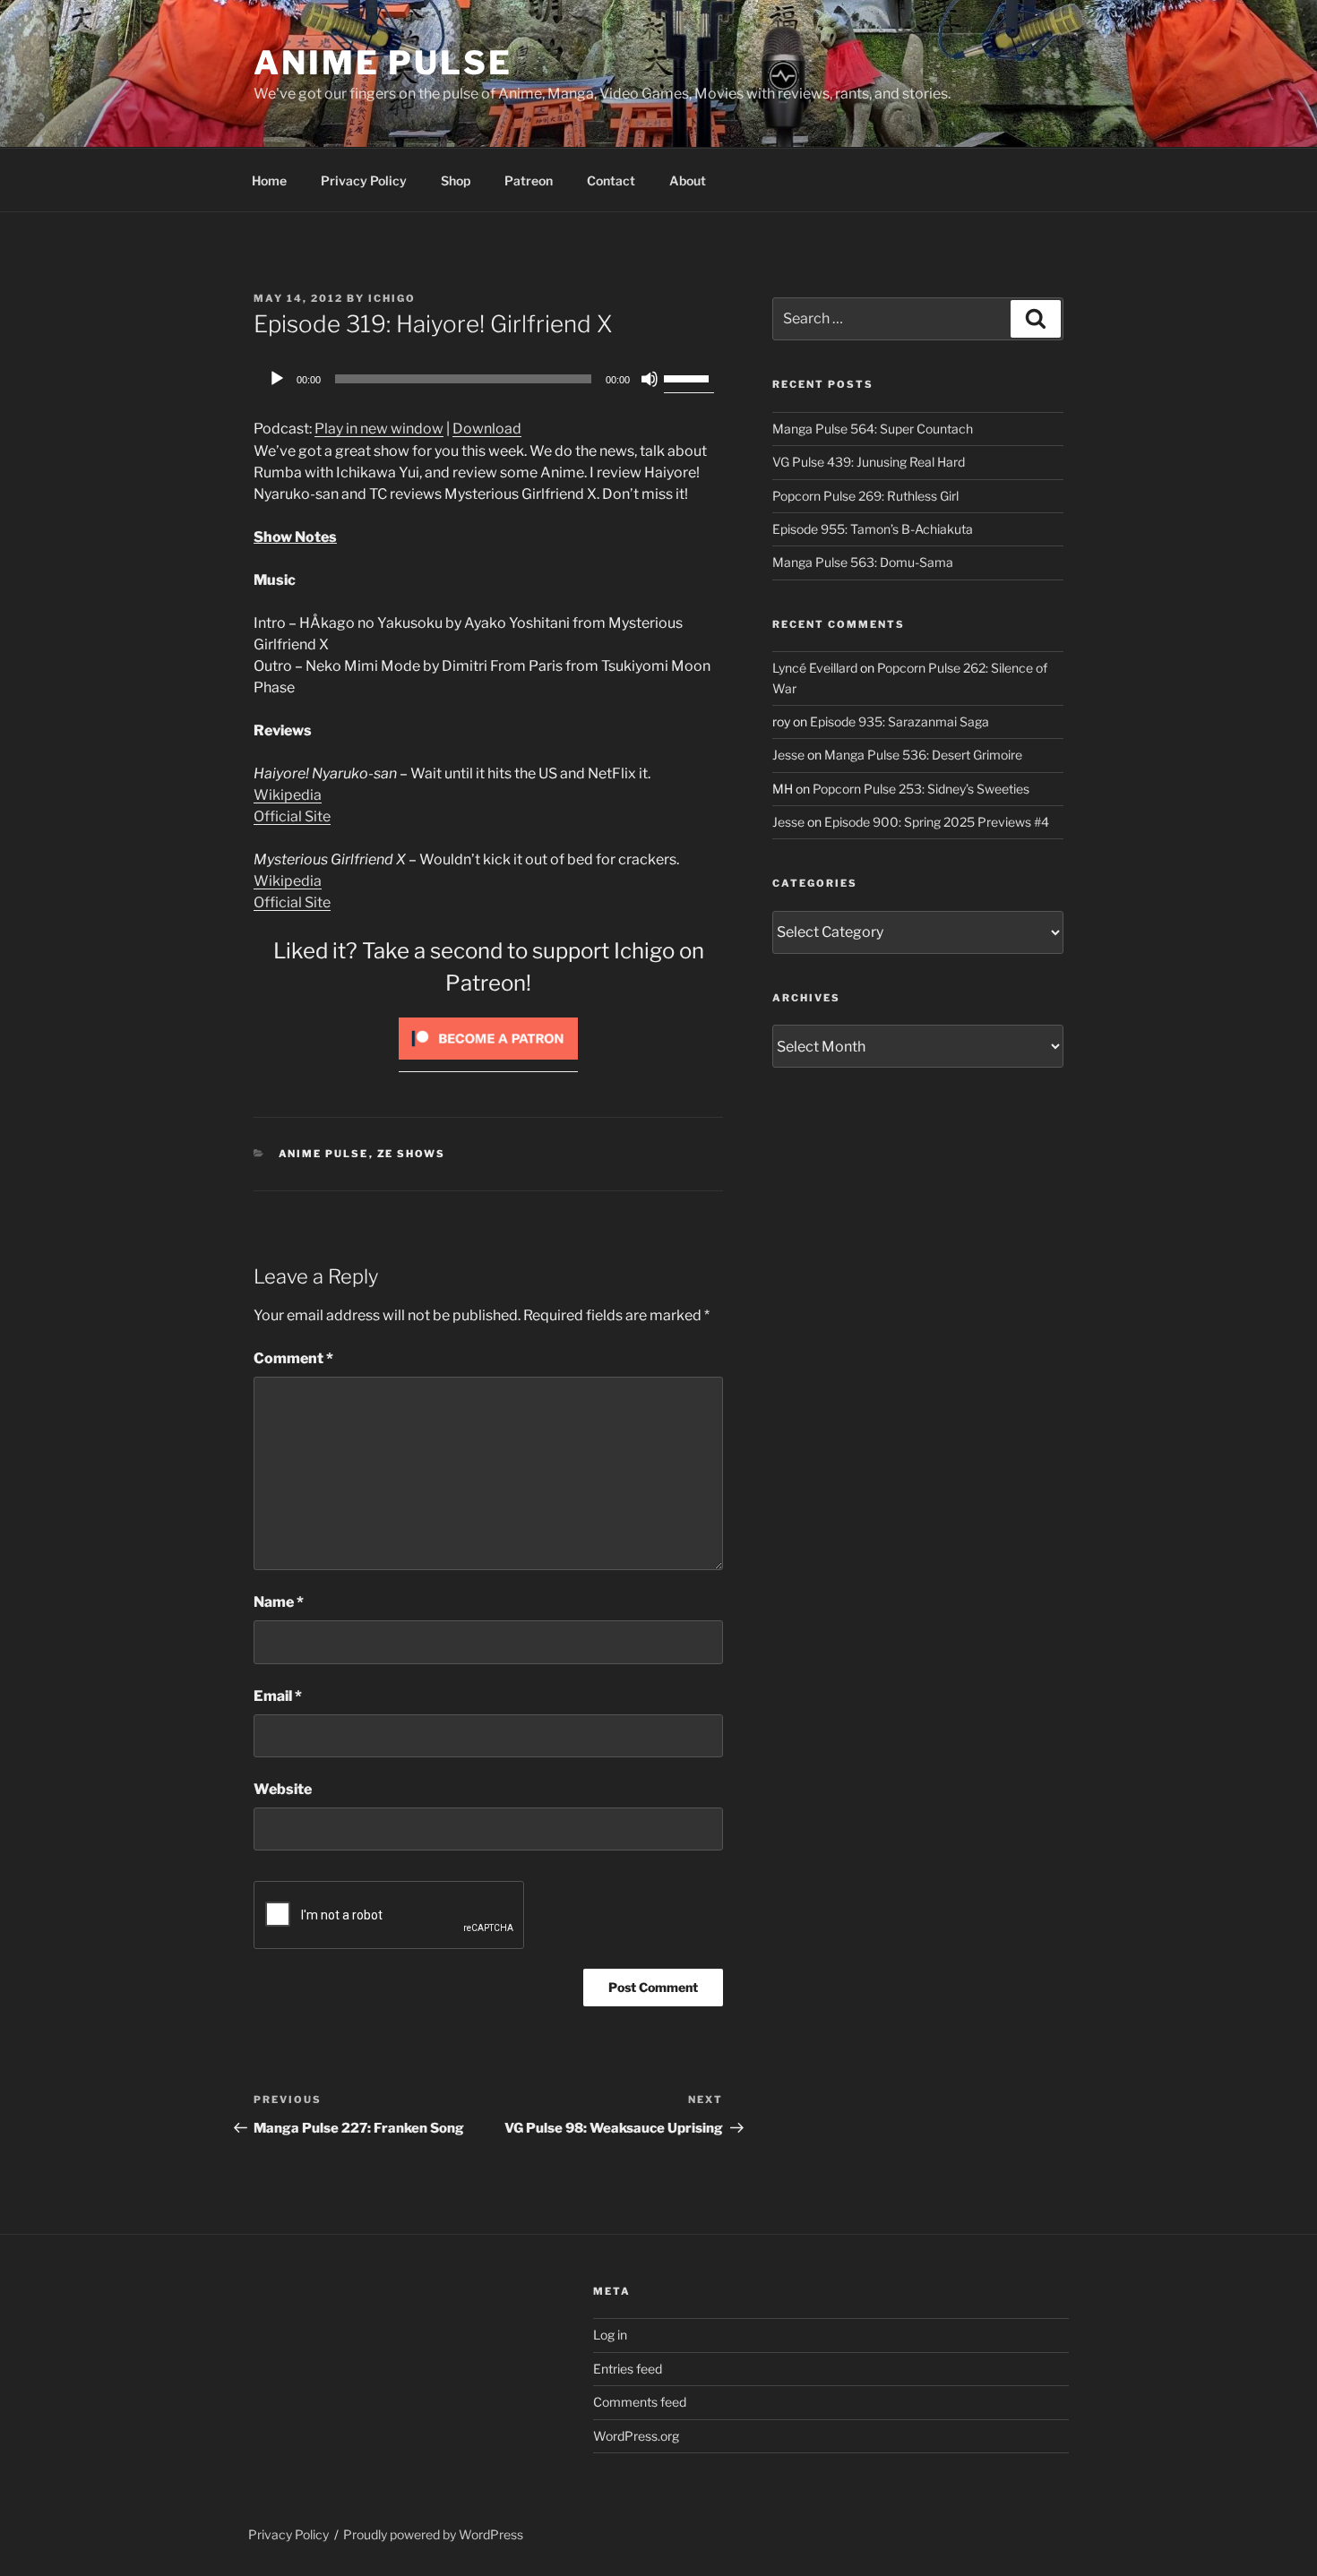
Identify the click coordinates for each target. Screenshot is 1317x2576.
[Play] (277, 379)
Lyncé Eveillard (815, 668)
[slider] (689, 377)
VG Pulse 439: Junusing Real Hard (869, 462)
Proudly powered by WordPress (433, 2534)
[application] (488, 379)
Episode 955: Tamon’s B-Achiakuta (873, 529)
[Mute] (650, 379)
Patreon (529, 180)
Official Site (292, 816)
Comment (293, 1358)
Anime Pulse (383, 63)
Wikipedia (288, 795)
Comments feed (640, 2402)
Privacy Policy (364, 180)
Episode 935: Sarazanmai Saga (900, 721)
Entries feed (628, 2369)
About (688, 180)
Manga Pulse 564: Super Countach (873, 429)
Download (487, 429)
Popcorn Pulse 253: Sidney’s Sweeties (921, 789)
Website (283, 1789)
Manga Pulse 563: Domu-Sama (863, 562)
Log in (610, 2335)
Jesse (788, 755)
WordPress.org (636, 2436)
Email (278, 1696)
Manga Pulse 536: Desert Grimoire (923, 755)
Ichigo (392, 298)
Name (279, 1602)
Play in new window (379, 429)
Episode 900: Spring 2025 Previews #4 (937, 822)
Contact (611, 180)
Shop (456, 180)
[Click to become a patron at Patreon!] (488, 1064)
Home (269, 180)
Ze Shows (412, 1154)
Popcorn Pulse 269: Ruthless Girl (865, 496)
